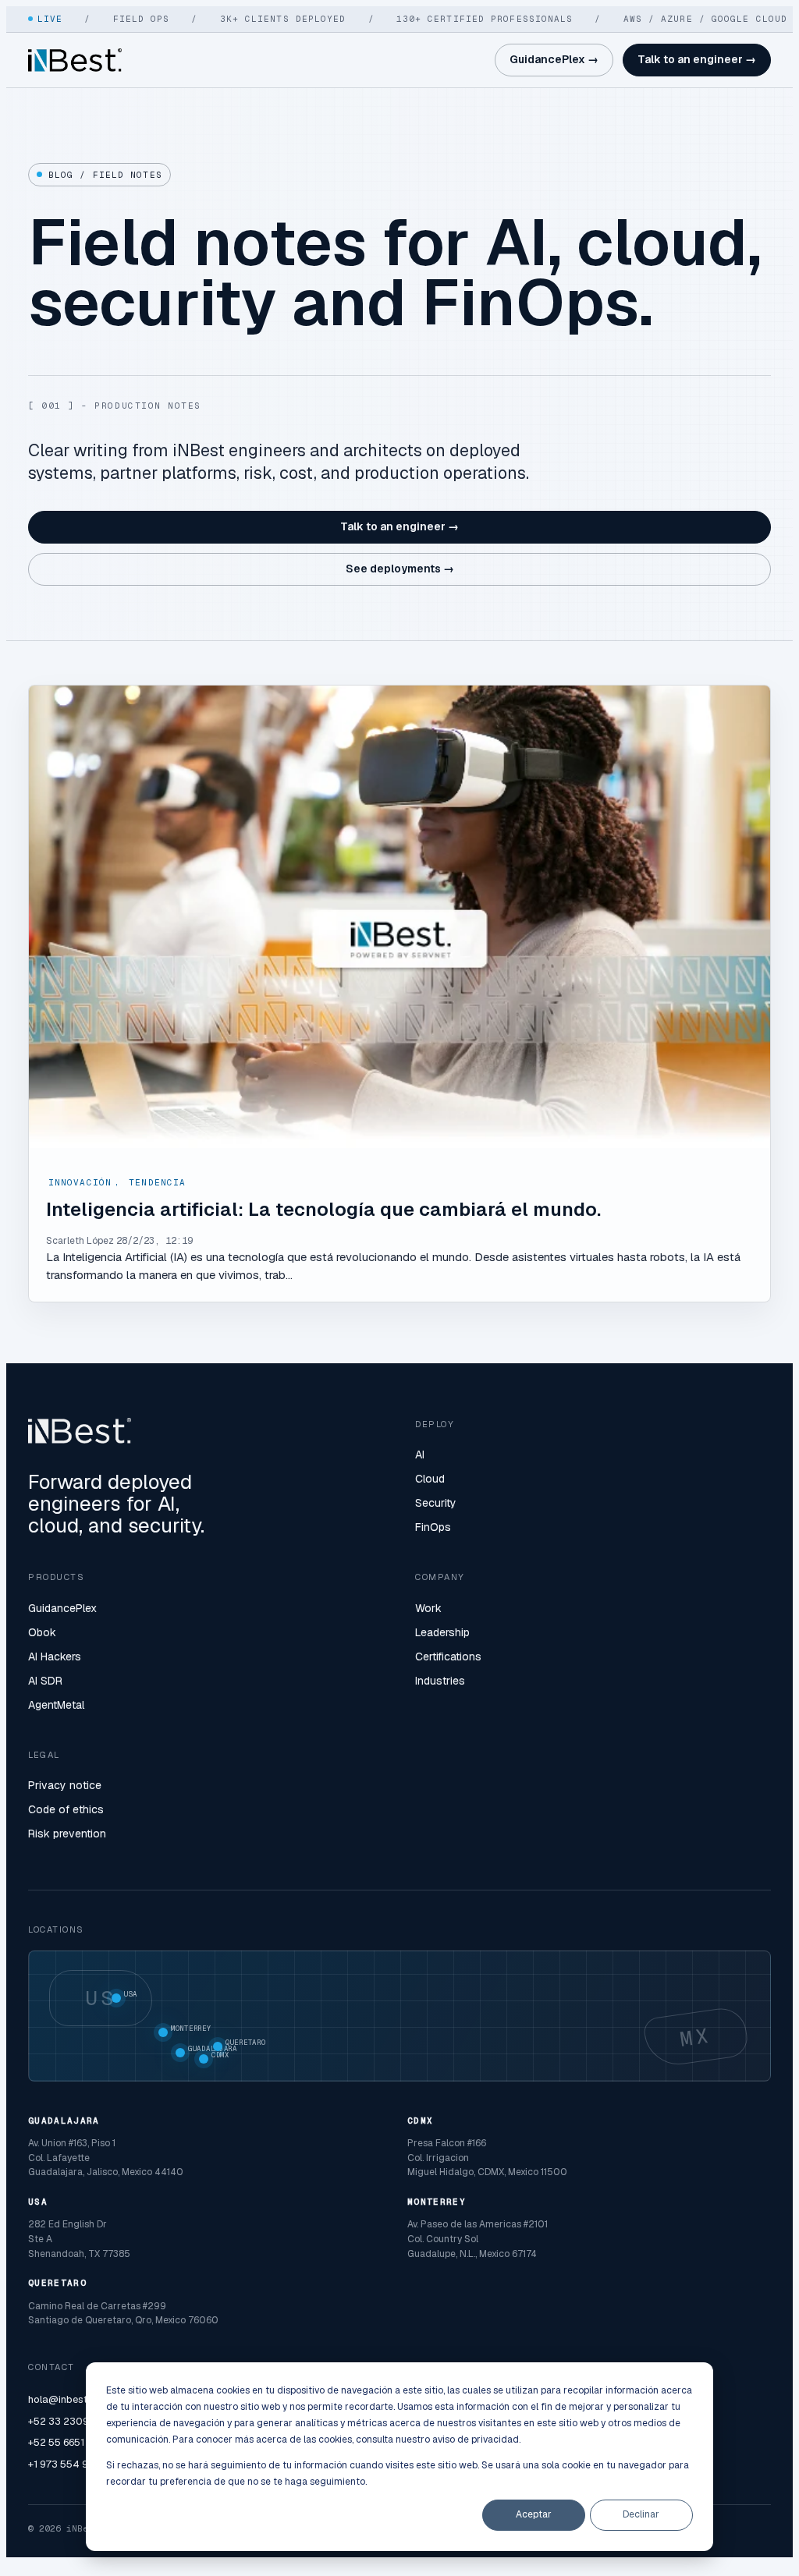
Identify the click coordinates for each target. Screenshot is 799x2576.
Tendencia (157, 1182)
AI (420, 1455)
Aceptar (534, 2514)
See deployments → (400, 569)
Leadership (442, 1632)
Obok (42, 1632)
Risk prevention (67, 1834)
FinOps (433, 1527)
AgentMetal (56, 1705)
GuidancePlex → (554, 59)
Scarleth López (80, 1241)
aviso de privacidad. (476, 2440)
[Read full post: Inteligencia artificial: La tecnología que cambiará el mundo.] (399, 917)
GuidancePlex (62, 1608)
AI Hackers (55, 1657)
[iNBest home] (75, 60)
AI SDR (45, 1681)
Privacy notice (65, 1785)
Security (436, 1503)
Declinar (641, 2514)
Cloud (430, 1479)
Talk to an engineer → (697, 59)
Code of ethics (66, 1809)
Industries (440, 1681)
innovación (80, 1182)
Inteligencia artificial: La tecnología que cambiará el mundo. (323, 1209)
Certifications (448, 1657)
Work (428, 1608)
